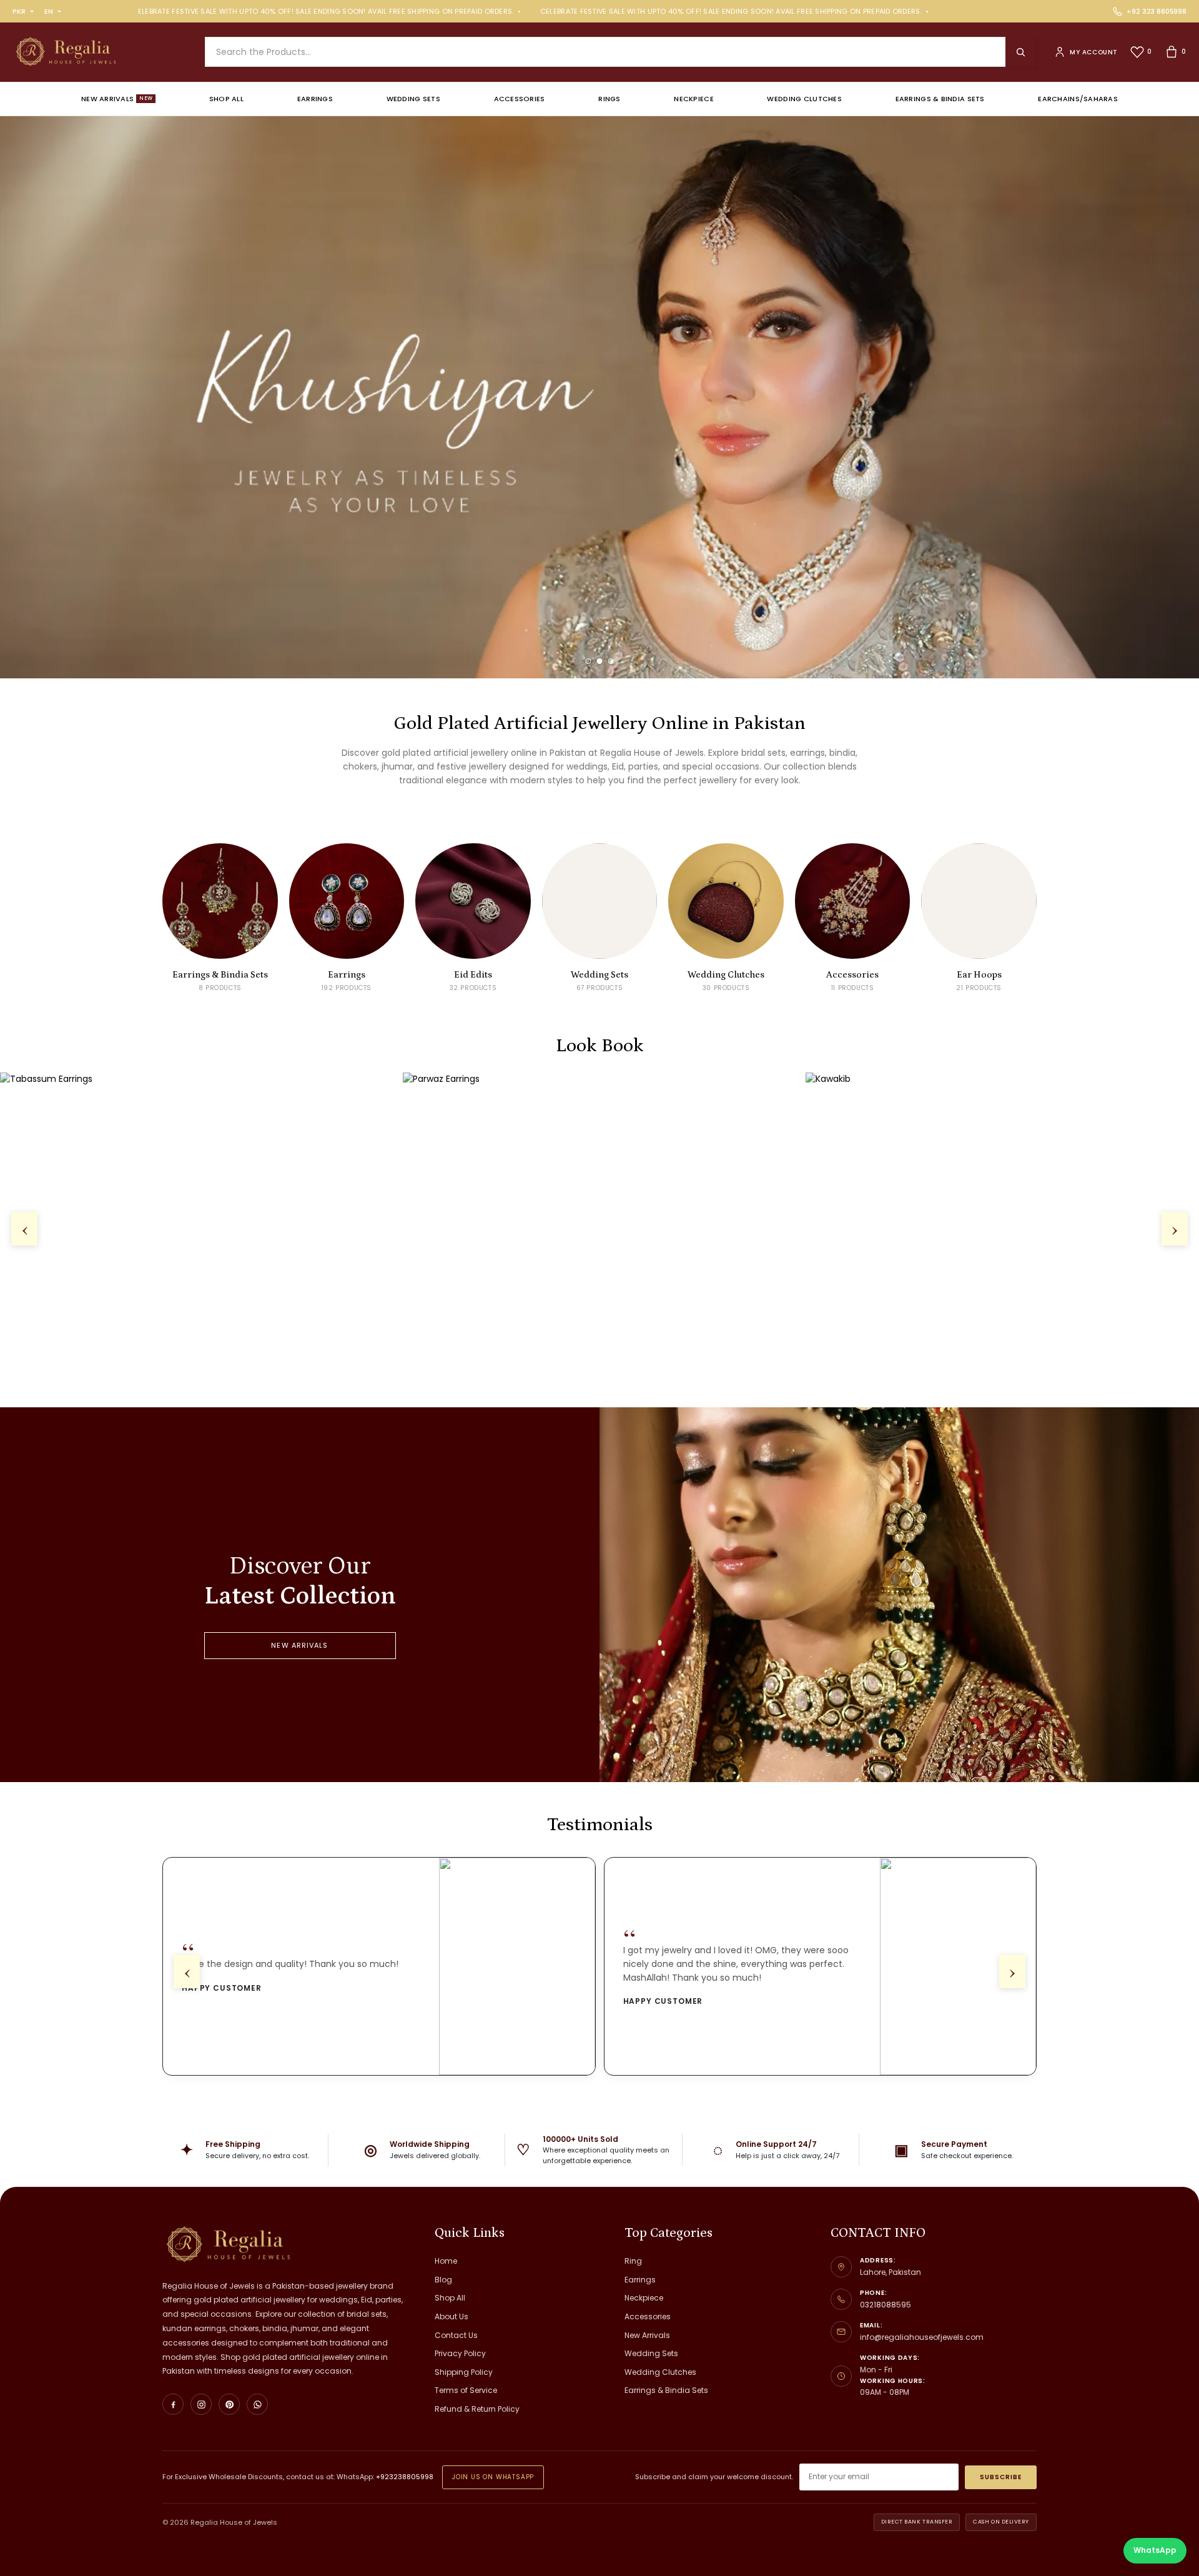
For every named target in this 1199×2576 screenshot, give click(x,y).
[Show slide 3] (611, 661)
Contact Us (456, 2335)
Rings (609, 99)
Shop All (226, 99)
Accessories (520, 99)
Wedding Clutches (804, 99)
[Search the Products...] (1020, 52)
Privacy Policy (460, 2353)
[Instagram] (201, 2404)
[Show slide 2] (600, 661)
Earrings (315, 99)
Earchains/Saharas (1078, 99)
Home (446, 2261)
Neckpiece (693, 99)
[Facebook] (173, 2404)
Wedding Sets (413, 99)
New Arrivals (117, 99)
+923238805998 (405, 2477)
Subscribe (1001, 2477)
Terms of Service (466, 2390)
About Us (451, 2316)
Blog (443, 2280)
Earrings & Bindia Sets (940, 99)
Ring (633, 2261)
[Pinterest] (229, 2404)
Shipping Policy (464, 2372)
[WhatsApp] (257, 2404)
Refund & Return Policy (477, 2409)
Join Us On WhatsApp (493, 2477)
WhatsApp (1155, 2550)
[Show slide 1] (589, 661)
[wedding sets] (599, 397)
